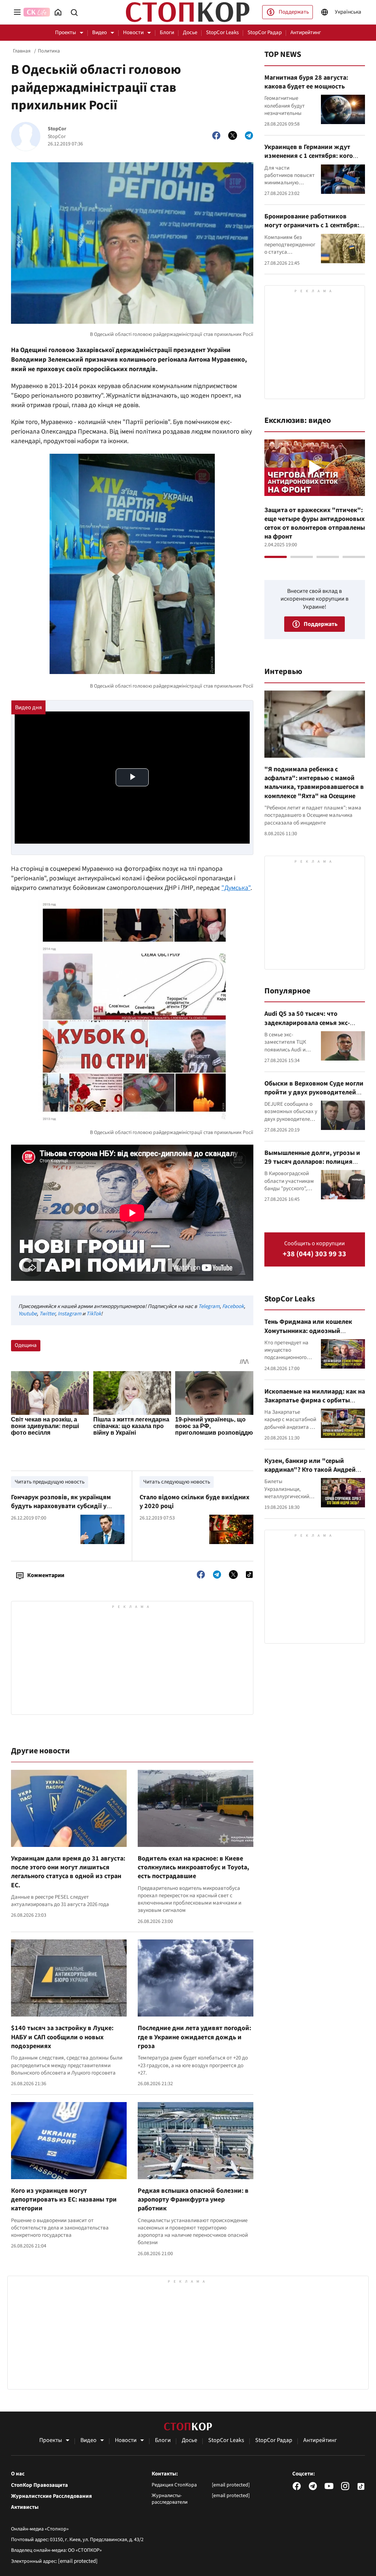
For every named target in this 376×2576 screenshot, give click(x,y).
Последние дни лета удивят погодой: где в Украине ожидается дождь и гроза (194, 2037)
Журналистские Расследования (51, 2496)
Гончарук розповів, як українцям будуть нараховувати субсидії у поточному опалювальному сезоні (62, 1506)
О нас (18, 2474)
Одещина (26, 1345)
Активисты (25, 2507)
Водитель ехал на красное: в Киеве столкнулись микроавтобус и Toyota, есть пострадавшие (193, 1867)
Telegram (209, 1306)
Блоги (167, 32)
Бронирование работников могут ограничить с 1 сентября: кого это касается (312, 225)
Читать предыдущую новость (50, 1482)
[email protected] (78, 2561)
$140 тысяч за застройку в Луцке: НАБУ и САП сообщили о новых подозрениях (62, 2037)
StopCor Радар (265, 32)
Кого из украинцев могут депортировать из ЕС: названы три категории (64, 2200)
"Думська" (236, 888)
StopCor (57, 129)
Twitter (47, 1314)
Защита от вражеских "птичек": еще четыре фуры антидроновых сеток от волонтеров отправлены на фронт (315, 523)
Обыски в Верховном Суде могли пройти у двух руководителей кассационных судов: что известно (314, 1097)
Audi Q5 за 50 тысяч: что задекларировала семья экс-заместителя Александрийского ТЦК (313, 1027)
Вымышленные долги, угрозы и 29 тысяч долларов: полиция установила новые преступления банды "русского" (314, 1166)
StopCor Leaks (222, 32)
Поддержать (294, 12)
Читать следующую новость (177, 1482)
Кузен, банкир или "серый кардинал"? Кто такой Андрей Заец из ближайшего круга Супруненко (310, 1474)
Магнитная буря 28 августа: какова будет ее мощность (306, 82)
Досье (190, 32)
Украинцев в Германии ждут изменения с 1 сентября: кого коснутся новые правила (309, 156)
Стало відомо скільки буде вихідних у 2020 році (194, 1502)
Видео (100, 32)
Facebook (233, 1306)
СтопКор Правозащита (39, 2485)
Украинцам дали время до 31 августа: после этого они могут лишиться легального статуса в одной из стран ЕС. (68, 1872)
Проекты (66, 32)
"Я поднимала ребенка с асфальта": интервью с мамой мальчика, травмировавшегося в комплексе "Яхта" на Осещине (314, 783)
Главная (22, 51)
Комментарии (46, 1575)
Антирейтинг (306, 32)
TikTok (94, 1314)
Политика (49, 51)
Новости (133, 32)
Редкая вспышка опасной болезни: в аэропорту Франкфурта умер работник (193, 2200)
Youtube (28, 1314)
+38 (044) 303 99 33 (314, 1254)
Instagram (69, 1314)
